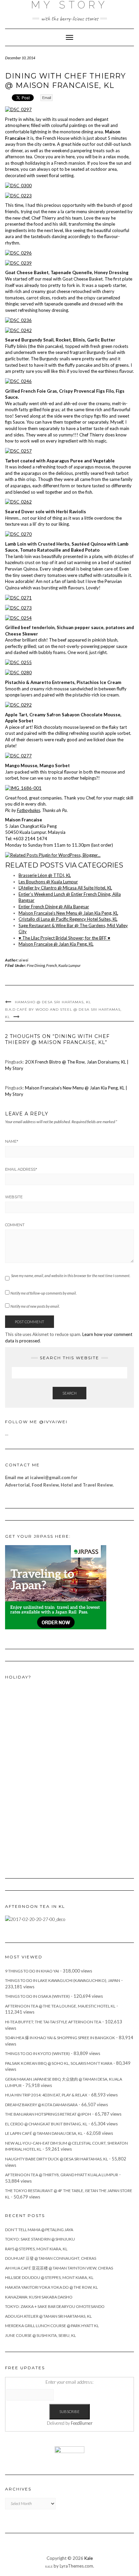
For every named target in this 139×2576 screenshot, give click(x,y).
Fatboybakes (29, 810)
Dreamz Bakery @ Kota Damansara (41, 2105)
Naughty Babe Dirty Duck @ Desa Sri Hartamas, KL (57, 2159)
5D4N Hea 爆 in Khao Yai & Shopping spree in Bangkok (60, 2038)
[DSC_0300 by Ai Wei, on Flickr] (18, 185)
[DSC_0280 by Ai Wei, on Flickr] (18, 672)
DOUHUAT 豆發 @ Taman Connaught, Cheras (51, 2258)
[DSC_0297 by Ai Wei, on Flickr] (18, 109)
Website (14, 1197)
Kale (89, 2558)
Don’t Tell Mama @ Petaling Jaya (39, 2230)
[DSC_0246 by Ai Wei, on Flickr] (18, 381)
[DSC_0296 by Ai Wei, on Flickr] (18, 252)
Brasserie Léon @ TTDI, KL (45, 875)
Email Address (21, 1169)
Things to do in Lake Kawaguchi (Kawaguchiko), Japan (63, 1980)
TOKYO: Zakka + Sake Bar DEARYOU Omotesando (55, 2306)
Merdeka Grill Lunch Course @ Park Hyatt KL (52, 2326)
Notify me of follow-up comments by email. (44, 1293)
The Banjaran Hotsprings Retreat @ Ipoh (48, 2114)
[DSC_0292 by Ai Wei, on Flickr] (18, 705)
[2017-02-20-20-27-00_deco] (35, 1919)
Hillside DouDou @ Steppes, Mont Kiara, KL (49, 2277)
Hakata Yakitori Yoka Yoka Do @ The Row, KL (51, 2287)
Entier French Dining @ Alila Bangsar (54, 907)
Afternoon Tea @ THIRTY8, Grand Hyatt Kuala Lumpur (62, 2175)
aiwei (24, 960)
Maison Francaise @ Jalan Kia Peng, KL (56, 944)
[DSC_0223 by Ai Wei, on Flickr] (18, 195)
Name (12, 1141)
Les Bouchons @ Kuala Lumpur (48, 882)
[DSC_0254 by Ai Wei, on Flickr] (18, 617)
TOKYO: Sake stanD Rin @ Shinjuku (40, 2239)
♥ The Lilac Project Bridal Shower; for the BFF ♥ (64, 938)
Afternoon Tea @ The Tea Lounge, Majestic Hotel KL (60, 2006)
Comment (15, 1225)
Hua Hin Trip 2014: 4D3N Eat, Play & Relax (46, 2095)
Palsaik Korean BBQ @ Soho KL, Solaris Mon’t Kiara (59, 2063)
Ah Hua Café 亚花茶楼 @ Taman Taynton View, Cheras (59, 2268)
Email (47, 98)
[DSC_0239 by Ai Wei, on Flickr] (18, 262)
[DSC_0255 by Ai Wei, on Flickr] (18, 662)
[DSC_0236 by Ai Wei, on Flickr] (18, 320)
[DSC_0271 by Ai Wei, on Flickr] (18, 597)
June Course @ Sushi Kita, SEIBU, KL (40, 2335)
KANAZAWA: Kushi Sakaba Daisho (39, 2297)
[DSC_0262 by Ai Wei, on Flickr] (18, 501)
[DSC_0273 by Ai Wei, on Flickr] (18, 607)
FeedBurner (82, 2423)
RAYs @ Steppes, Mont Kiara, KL (36, 2249)
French (52, 965)
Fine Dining (36, 965)
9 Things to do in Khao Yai (32, 1971)
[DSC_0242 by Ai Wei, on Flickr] (18, 330)
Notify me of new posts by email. (35, 1306)
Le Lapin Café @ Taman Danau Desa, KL (44, 2133)
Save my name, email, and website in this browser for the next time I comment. (71, 1276)
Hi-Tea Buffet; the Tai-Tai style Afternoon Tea (53, 2022)
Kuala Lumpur (69, 965)
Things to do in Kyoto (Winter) (37, 2053)
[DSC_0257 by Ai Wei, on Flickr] (18, 451)
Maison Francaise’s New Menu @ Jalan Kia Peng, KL (68, 913)
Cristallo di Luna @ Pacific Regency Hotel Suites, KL (68, 919)
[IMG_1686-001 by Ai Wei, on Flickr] (23, 788)
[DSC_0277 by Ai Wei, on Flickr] (18, 755)
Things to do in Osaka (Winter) (37, 1996)
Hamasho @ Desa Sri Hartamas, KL (53, 1002)
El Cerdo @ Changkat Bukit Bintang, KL (46, 2124)
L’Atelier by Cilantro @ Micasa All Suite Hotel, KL (65, 888)
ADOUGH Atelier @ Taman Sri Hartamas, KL (48, 2316)
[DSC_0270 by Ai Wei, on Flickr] (18, 534)
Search (69, 1393)
